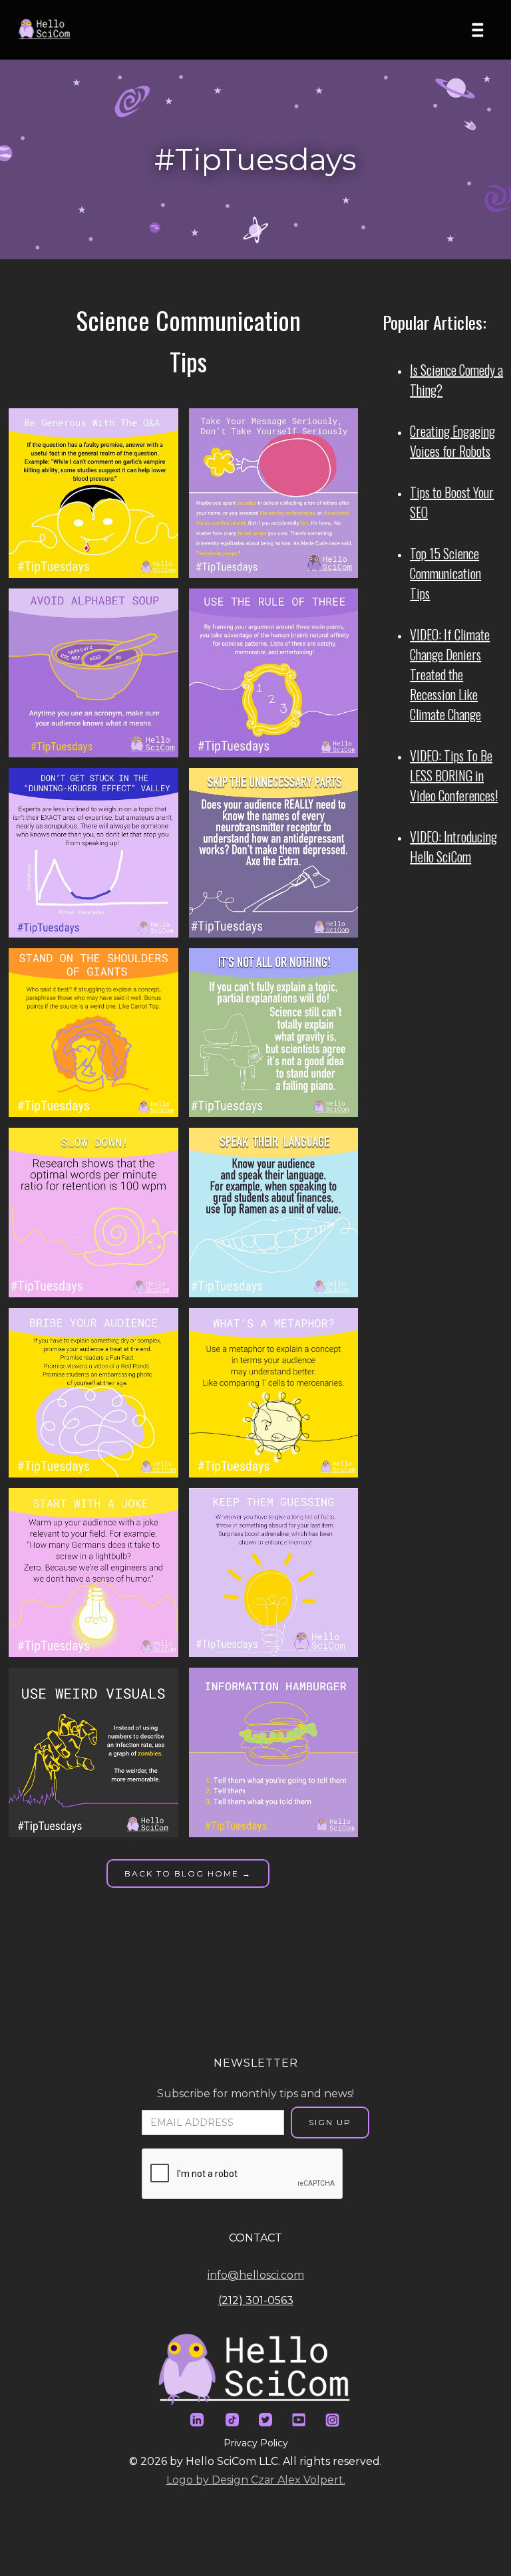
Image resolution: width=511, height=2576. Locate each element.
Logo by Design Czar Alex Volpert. (256, 2480)
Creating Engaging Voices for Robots (452, 441)
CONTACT (255, 2238)
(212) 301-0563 (256, 2300)
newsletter (256, 2063)
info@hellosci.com (256, 2275)
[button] (482, 30)
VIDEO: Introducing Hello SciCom (453, 846)
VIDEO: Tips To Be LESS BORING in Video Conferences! (454, 775)
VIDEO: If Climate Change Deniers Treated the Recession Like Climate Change (450, 674)
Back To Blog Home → (188, 1873)
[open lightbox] (98, 493)
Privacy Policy (256, 2443)
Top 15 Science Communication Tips (445, 573)
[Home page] (50, 30)
